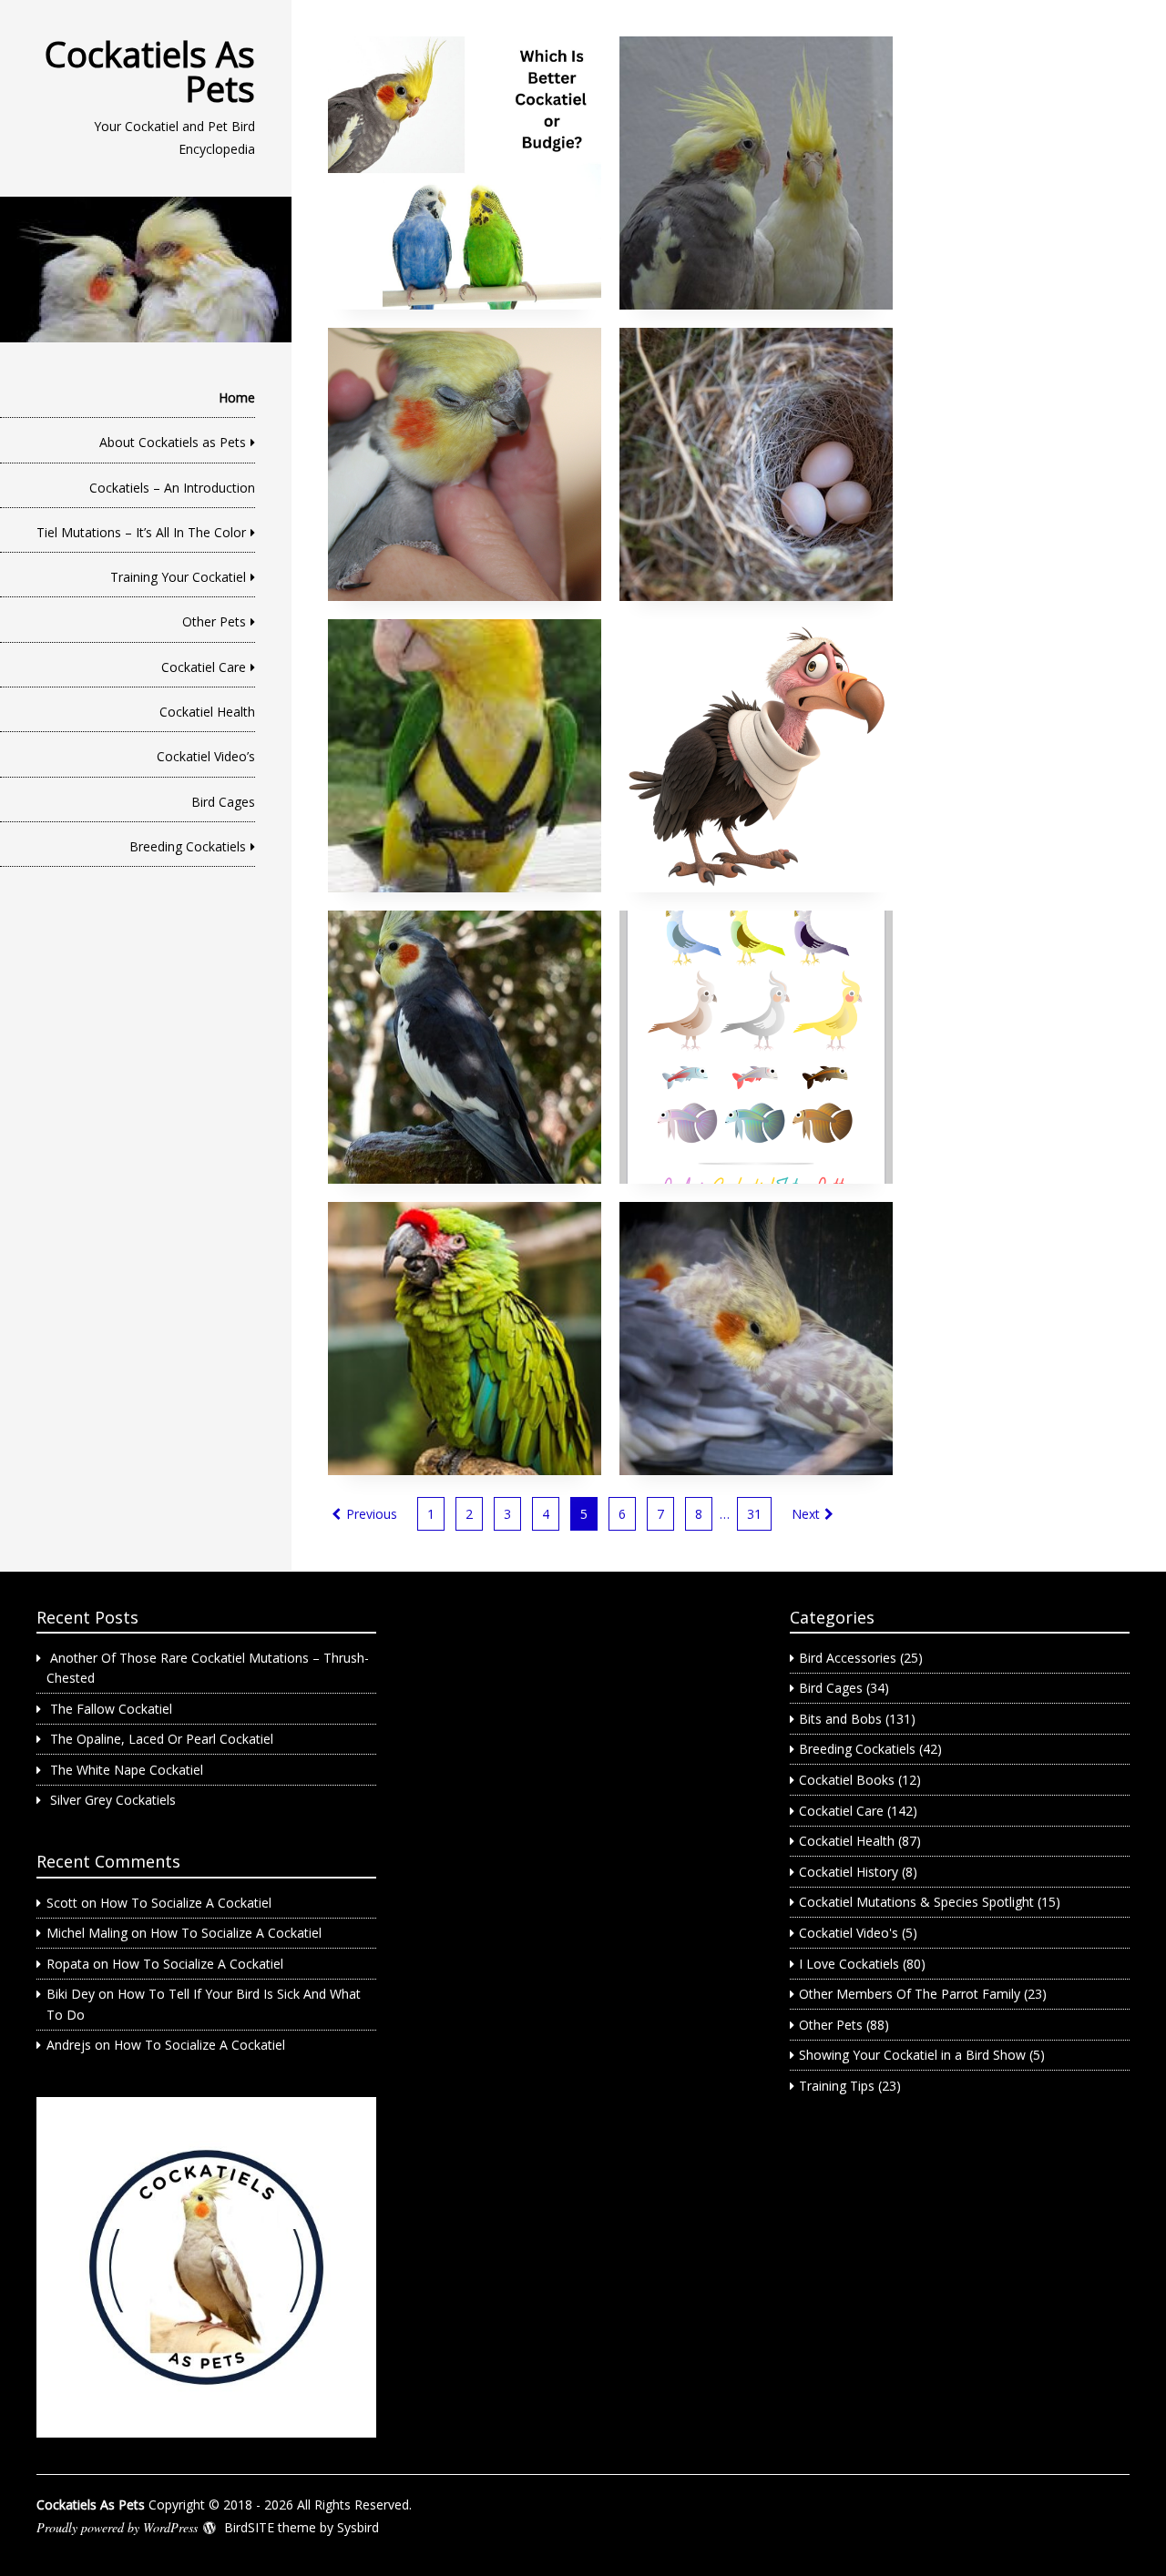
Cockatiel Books (847, 1780)
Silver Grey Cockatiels (113, 1800)
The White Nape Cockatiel (127, 1770)
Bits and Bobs (840, 1719)
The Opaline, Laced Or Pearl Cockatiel (162, 1739)
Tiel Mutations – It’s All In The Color (141, 532)
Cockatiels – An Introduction (172, 488)
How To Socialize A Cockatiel (186, 1903)
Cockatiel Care (204, 667)
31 (754, 1514)
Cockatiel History (849, 1872)
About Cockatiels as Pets (173, 442)
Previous (372, 1514)
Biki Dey (71, 1994)
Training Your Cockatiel (178, 577)
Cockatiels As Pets (150, 71)
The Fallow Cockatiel (111, 1709)
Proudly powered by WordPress (117, 2527)
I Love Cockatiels (849, 1964)
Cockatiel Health (207, 712)
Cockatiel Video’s (206, 756)
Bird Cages (223, 802)
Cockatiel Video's (849, 1933)
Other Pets (214, 621)
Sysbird (358, 2527)
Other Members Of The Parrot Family (910, 1994)
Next (806, 1514)
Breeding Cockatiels (188, 846)
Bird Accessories (848, 1658)
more (465, 173)
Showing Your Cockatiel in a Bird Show (912, 2055)
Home (237, 397)
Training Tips (837, 2086)
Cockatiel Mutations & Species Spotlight (916, 1902)
